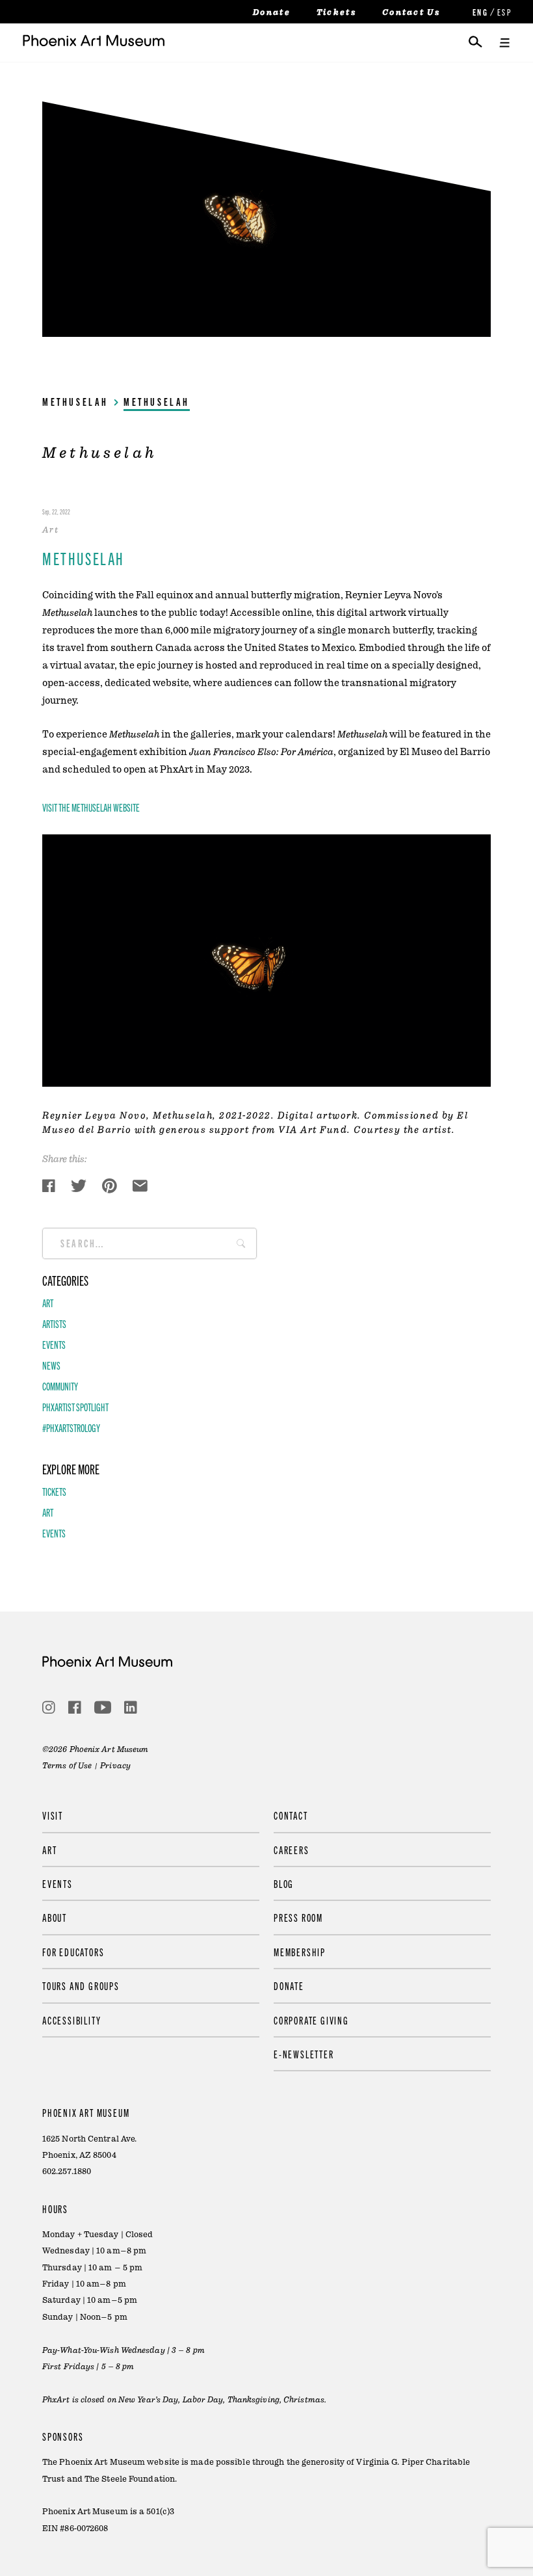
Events (54, 1344)
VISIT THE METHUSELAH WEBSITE (91, 807)
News (51, 1365)
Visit (53, 1815)
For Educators (73, 1952)
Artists (54, 1323)
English (479, 12)
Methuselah (75, 401)
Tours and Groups (81, 1985)
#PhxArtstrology (71, 1427)
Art (48, 1303)
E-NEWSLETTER (304, 2054)
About (55, 1917)
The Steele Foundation (130, 2479)
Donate (272, 12)
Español (504, 12)
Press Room (298, 1917)
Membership (300, 1952)
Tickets (336, 12)
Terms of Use (67, 1766)
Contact (291, 1815)
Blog (284, 1883)
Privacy (115, 1766)
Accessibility (71, 2020)
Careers (292, 1850)
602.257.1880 (67, 2171)
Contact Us (411, 12)
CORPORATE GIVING (311, 2020)
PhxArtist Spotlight (75, 1407)
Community (60, 1386)
